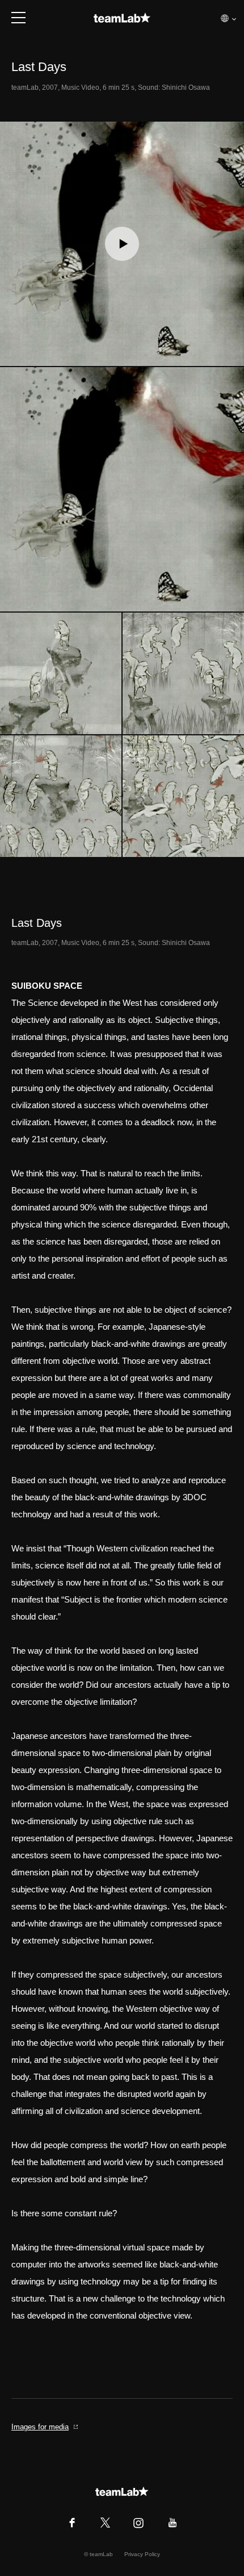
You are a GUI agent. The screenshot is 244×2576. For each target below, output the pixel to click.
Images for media (40, 2427)
